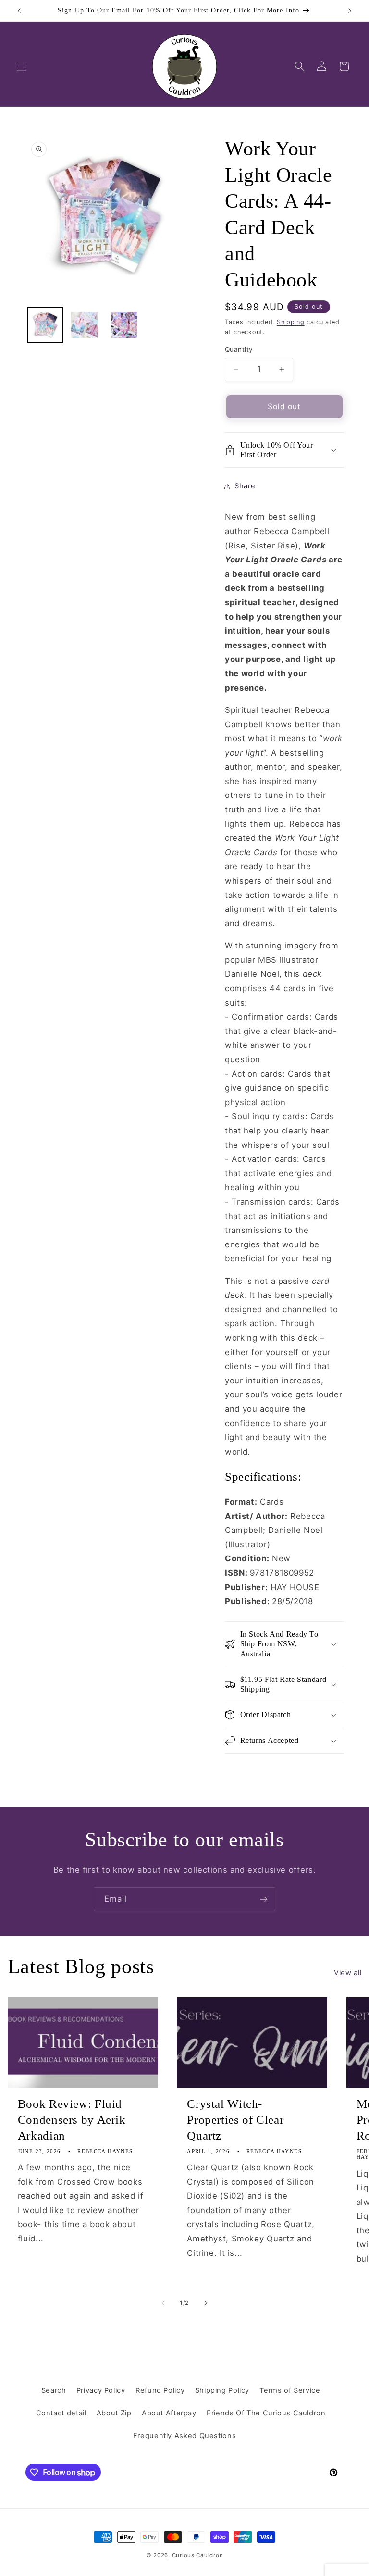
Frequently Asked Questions (184, 2436)
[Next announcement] (350, 11)
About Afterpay (169, 2413)
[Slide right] (206, 2303)
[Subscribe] (264, 1899)
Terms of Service (290, 2390)
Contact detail (61, 2413)
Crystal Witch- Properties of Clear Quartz (235, 2120)
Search (54, 2390)
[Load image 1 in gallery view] (45, 325)
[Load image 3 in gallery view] (124, 325)
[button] (21, 66)
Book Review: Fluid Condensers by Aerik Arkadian (72, 2120)
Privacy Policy (101, 2390)
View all (348, 1973)
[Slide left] (163, 2303)
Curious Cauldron (198, 2555)
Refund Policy (160, 2390)
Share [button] (245, 486)
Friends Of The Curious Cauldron (266, 2413)
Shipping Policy (222, 2390)
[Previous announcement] (19, 11)
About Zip (114, 2413)
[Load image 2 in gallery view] (85, 325)
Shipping (291, 322)
